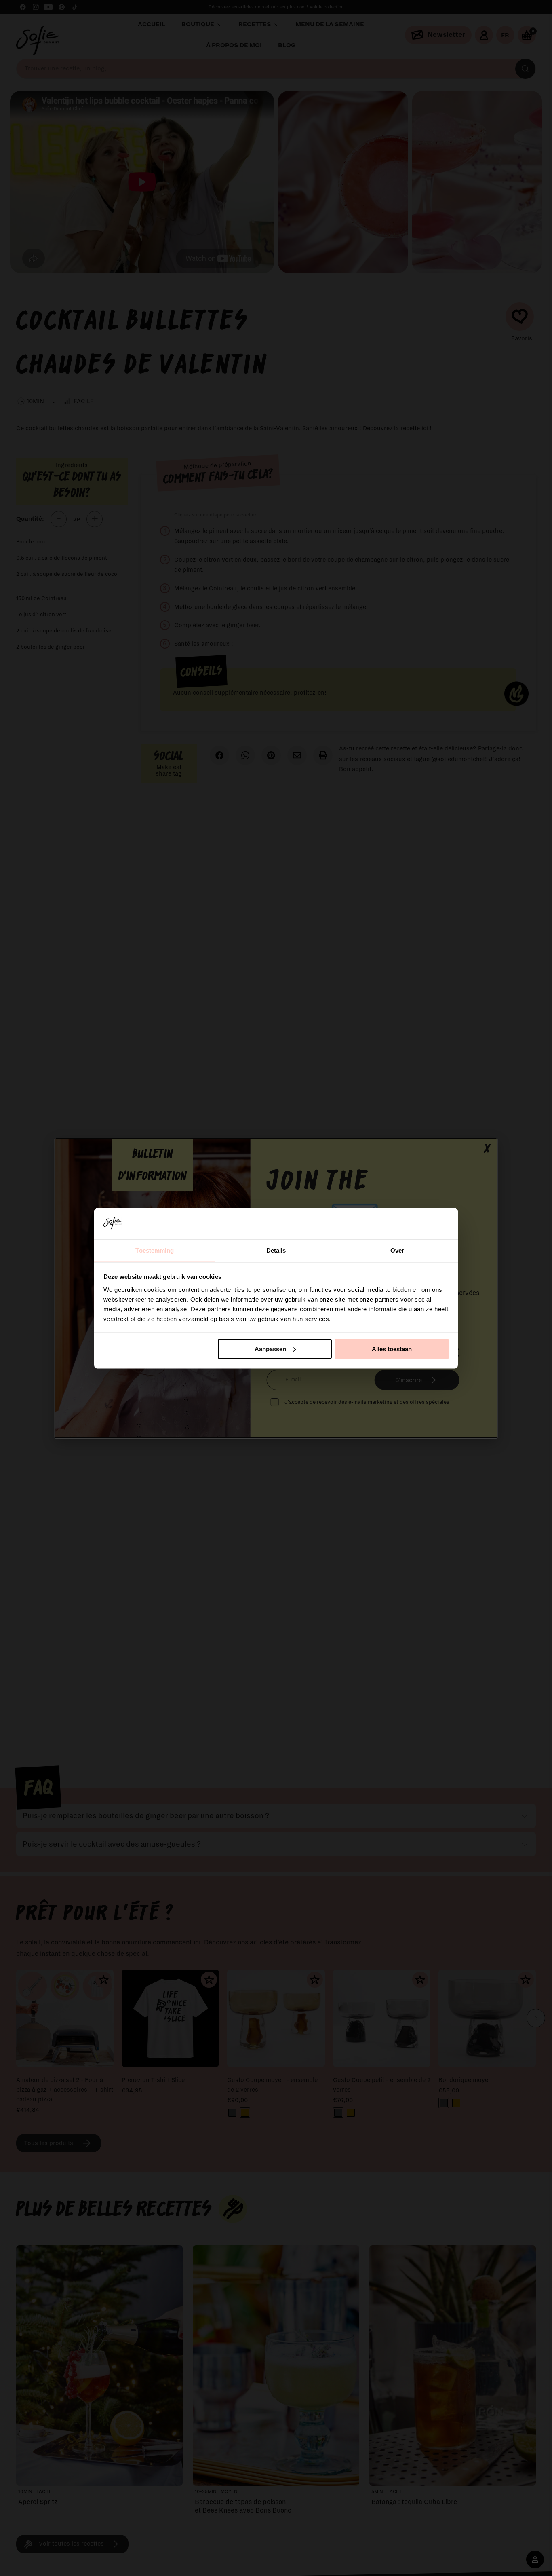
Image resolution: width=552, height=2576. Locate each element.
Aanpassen (270, 1349)
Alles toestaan (392, 1349)
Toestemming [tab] (155, 1250)
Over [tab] (397, 1250)
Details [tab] (276, 1250)
